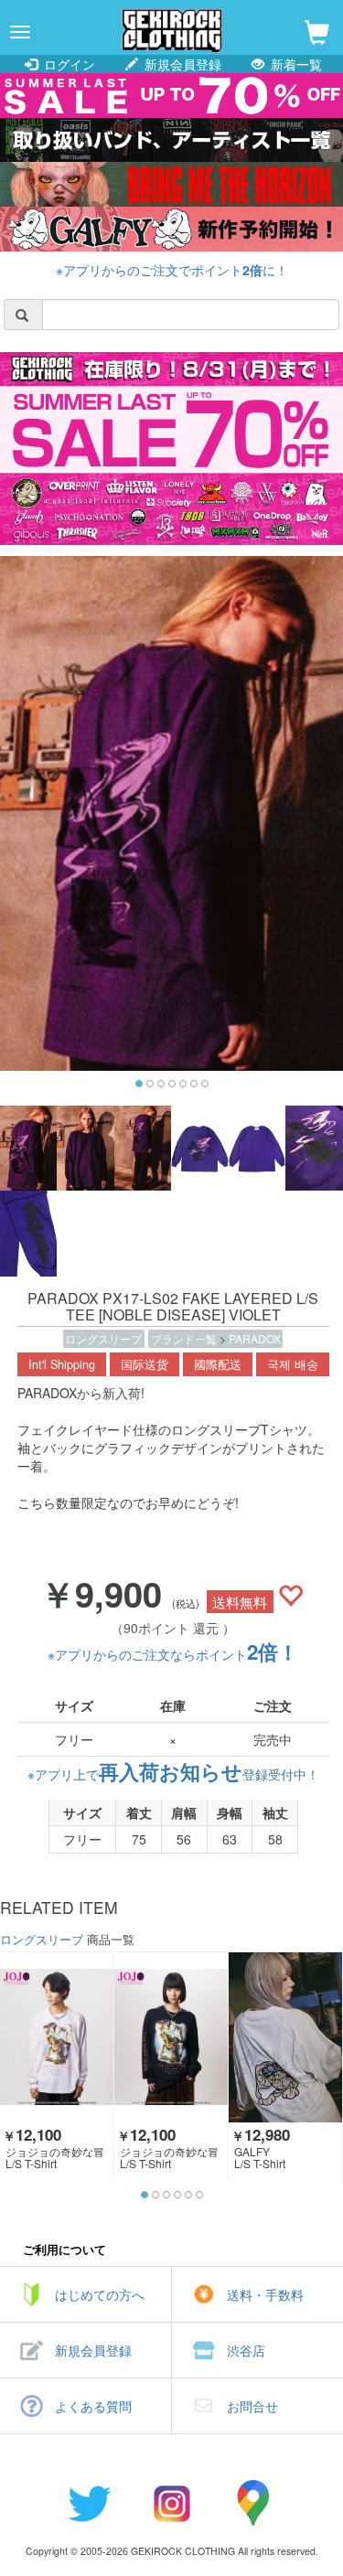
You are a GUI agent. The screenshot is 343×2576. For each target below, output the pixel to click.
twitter (90, 2503)
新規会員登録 (181, 64)
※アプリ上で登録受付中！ (173, 1774)
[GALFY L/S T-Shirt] (285, 2037)
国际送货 (145, 1364)
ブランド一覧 (185, 1338)
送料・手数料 (265, 2294)
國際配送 (218, 1364)
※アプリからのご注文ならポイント (173, 1654)
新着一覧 (295, 64)
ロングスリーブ (103, 1338)
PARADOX (255, 1338)
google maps (254, 2503)
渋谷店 (246, 2350)
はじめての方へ (100, 2294)
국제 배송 (293, 1364)
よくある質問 (93, 2406)
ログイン (68, 64)
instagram (172, 2503)
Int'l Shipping (62, 1364)
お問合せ (252, 2406)
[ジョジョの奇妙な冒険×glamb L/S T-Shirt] (57, 2037)
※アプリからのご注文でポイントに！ (172, 270)
